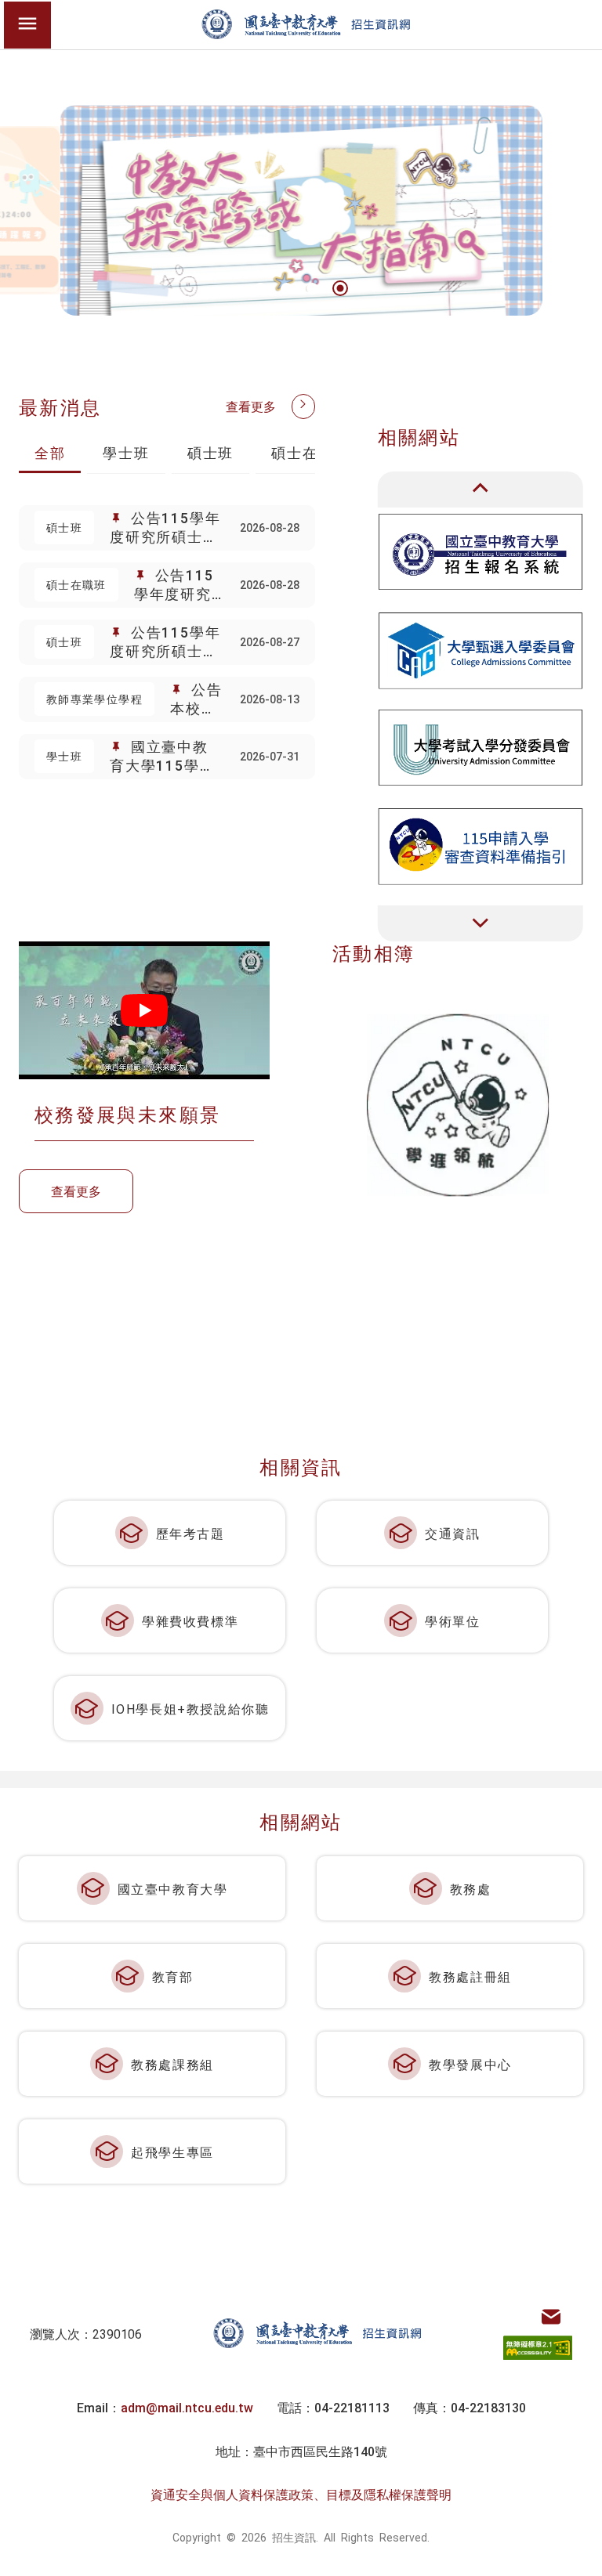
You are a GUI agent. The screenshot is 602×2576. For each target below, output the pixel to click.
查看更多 (251, 406)
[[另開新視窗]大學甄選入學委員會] (481, 650)
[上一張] (481, 490)
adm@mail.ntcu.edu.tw (187, 2407)
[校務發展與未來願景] (144, 1010)
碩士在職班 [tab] (310, 452)
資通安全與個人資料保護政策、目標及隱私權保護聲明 (301, 2494)
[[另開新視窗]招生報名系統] (481, 552)
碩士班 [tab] (210, 452)
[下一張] (481, 923)
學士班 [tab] (126, 452)
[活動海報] (458, 1105)
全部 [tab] (50, 452)
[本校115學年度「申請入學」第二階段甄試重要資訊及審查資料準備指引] (481, 845)
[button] (261, 289)
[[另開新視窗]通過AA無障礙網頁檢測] (538, 2348)
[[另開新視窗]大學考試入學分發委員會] (481, 748)
